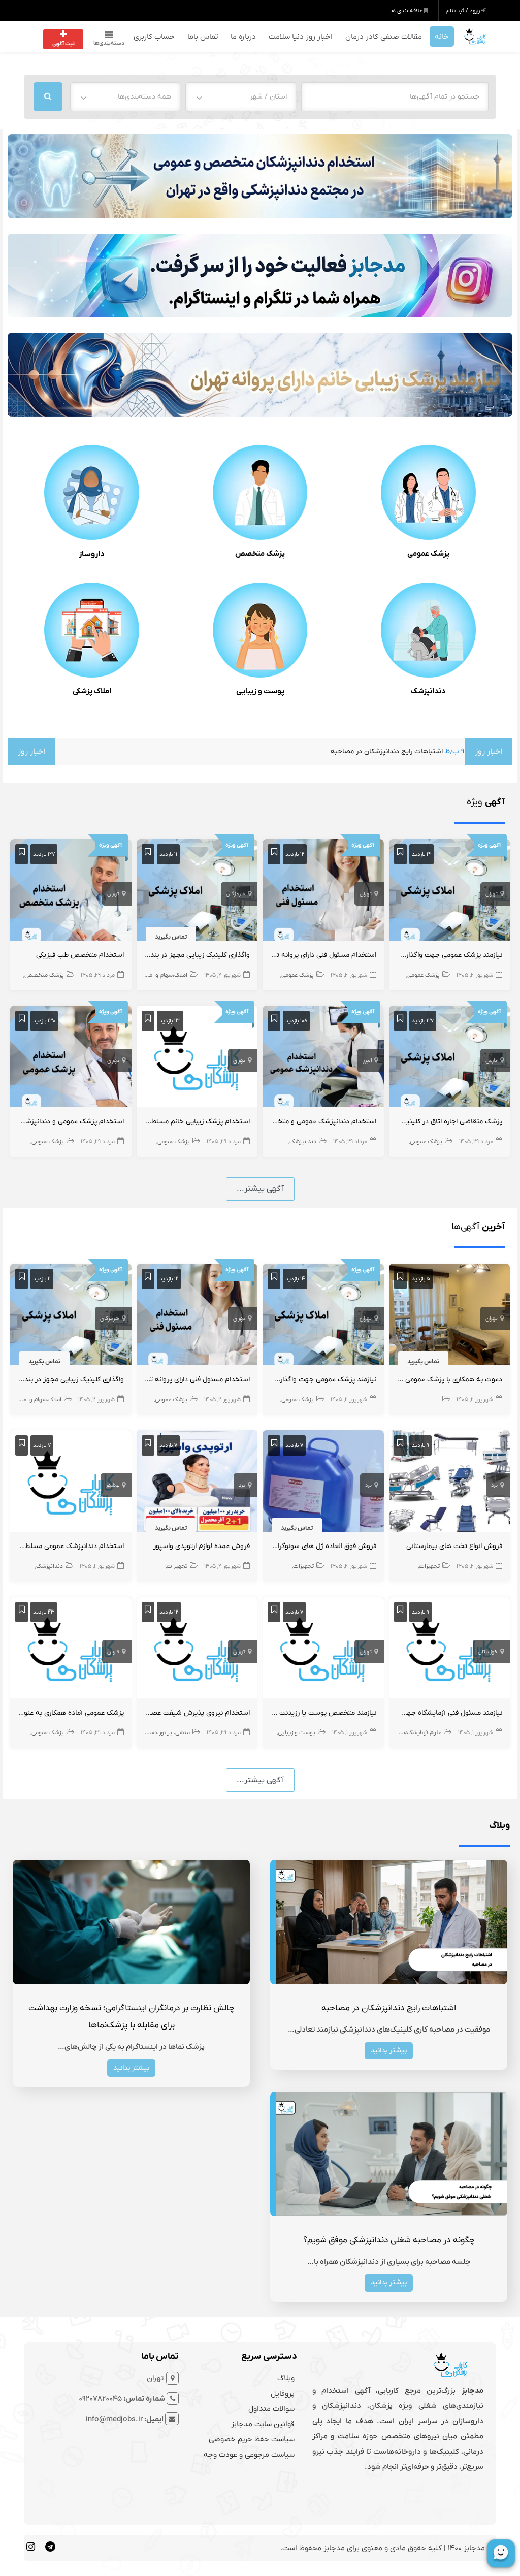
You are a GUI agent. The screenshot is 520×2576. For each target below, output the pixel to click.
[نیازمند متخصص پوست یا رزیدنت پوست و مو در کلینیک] (323, 1650)
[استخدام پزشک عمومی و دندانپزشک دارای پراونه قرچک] (71, 1058)
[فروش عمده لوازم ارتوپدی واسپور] (197, 1483)
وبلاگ (286, 2378)
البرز (367, 1060)
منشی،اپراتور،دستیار (166, 1733)
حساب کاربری (154, 37)
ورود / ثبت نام (464, 11)
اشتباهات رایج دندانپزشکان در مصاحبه (292, 751)
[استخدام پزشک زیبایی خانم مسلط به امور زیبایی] (197, 1058)
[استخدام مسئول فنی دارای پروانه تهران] (323, 892)
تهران (492, 894)
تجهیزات (429, 1566)
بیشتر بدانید (389, 2051)
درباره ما (243, 37)
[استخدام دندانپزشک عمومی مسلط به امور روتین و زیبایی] (71, 1483)
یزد (494, 1485)
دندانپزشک (428, 691)
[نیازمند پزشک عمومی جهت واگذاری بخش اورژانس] (450, 892)
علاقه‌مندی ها (407, 11)
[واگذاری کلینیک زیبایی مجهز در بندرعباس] (197, 892)
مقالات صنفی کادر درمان (384, 37)
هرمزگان (236, 894)
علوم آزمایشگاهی (420, 1733)
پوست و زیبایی (260, 691)
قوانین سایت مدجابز (263, 2424)
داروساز (92, 554)
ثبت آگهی (63, 44)
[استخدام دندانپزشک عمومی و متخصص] (323, 1058)
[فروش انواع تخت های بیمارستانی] (450, 1483)
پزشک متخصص (260, 554)
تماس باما (203, 37)
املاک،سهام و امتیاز (164, 975)
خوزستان (488, 1652)
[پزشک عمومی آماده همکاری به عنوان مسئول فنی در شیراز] (71, 1650)
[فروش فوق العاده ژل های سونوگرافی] (323, 1483)
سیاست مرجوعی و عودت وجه (249, 2455)
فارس (492, 1060)
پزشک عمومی (428, 554)
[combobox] (241, 97)
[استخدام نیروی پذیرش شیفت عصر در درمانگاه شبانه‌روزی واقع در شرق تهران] (197, 1650)
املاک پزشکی (92, 691)
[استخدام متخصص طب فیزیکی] (71, 892)
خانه (442, 37)
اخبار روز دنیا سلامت (301, 37)
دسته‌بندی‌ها (109, 43)
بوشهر (112, 1485)
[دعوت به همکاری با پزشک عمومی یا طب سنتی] (450, 1316)
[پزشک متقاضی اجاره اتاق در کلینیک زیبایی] (450, 1058)
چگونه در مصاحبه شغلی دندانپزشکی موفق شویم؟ (389, 2240)
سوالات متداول (271, 2409)
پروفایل (283, 2394)
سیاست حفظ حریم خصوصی (252, 2439)
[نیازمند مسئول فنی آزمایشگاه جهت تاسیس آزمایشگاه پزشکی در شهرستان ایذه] (450, 1650)
